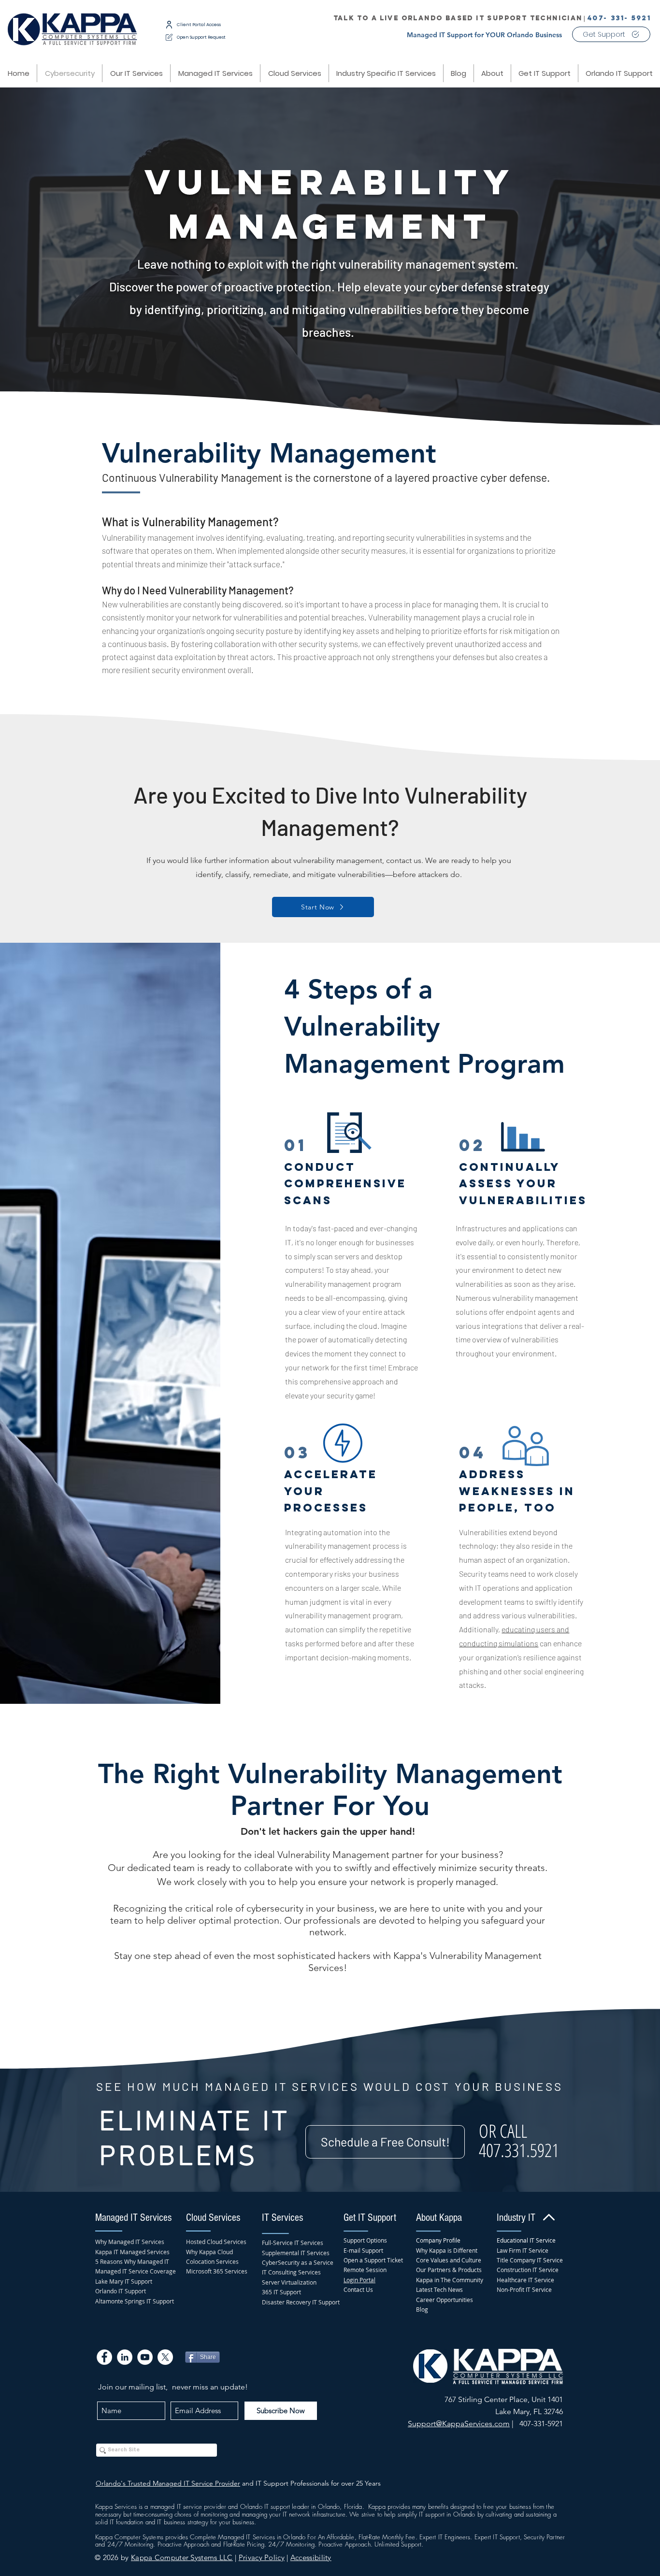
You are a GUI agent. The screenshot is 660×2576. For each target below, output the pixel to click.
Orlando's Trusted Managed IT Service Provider (168, 2483)
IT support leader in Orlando (302, 2506)
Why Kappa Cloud (209, 2252)
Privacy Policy (262, 2557)
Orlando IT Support (121, 2291)
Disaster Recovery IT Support (301, 2302)
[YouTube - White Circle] (145, 2357)
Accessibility (311, 2557)
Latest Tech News (439, 2289)
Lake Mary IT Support (124, 2281)
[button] (294, 73)
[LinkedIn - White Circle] (125, 2357)
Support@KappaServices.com (459, 2424)
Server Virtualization (289, 2282)
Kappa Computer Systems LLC (182, 2557)
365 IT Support (281, 2292)
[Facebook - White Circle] (104, 2357)
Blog (422, 2309)
